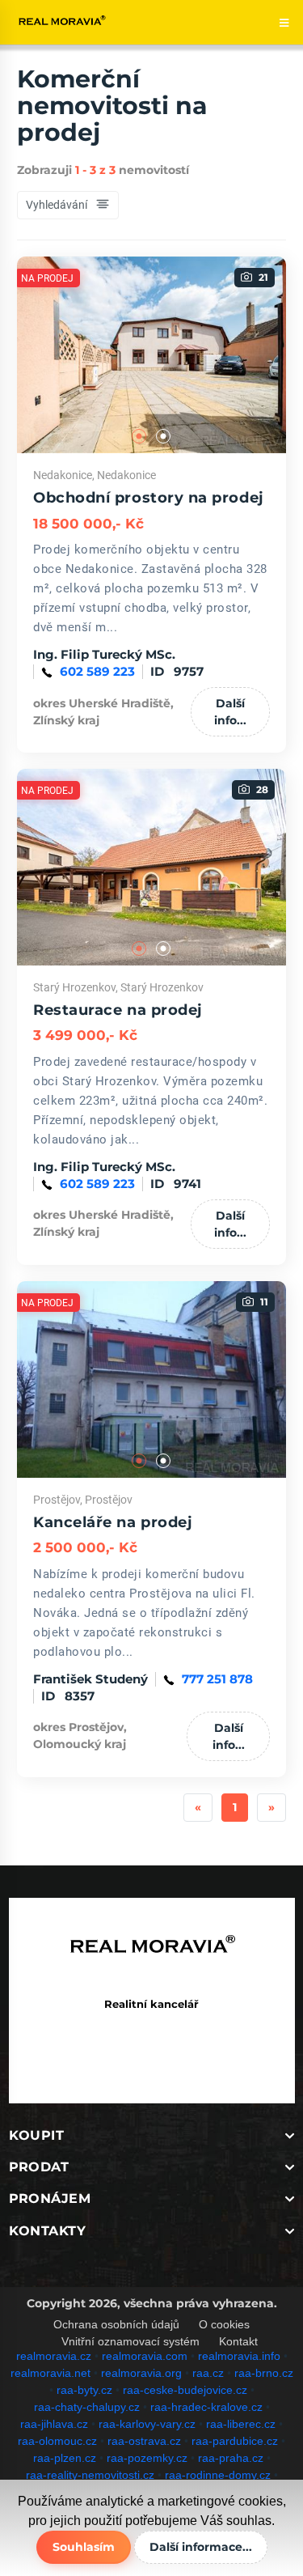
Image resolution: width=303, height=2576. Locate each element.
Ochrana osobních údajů (116, 2324)
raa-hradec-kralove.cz (206, 2407)
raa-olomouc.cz (57, 2441)
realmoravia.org (141, 2373)
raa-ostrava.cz (144, 2441)
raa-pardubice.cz (235, 2441)
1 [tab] (140, 437)
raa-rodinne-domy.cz (218, 2475)
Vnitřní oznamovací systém (130, 2341)
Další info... (230, 712)
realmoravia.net (50, 2373)
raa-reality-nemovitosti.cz (90, 2475)
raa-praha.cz (231, 2458)
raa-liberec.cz (241, 2424)
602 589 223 (97, 671)
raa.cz (208, 2373)
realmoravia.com (145, 2356)
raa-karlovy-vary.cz (147, 2424)
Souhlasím (84, 2547)
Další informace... (201, 2547)
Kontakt (238, 2341)
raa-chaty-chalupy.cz (87, 2407)
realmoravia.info (239, 2356)
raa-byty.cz (84, 2390)
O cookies (224, 2324)
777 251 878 (217, 1679)
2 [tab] (164, 437)
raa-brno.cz (264, 2373)
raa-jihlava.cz (54, 2424)
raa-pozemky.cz (147, 2458)
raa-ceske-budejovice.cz (185, 2390)
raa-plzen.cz (65, 2458)
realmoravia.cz (54, 2356)
